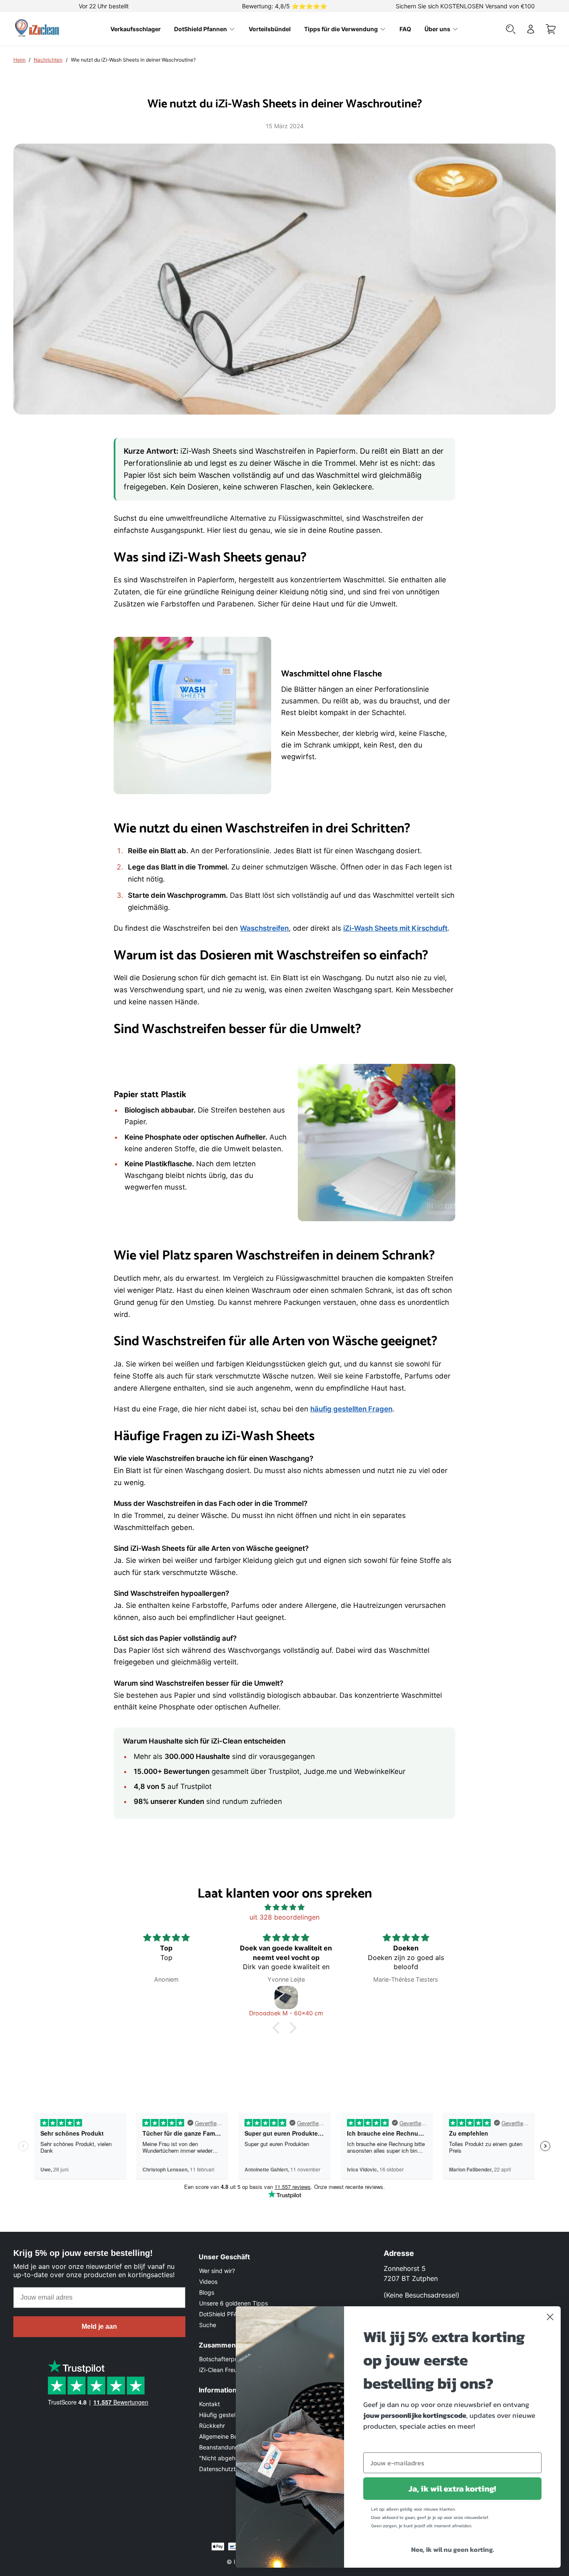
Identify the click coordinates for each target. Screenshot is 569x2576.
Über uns (437, 29)
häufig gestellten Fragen (351, 1409)
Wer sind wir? (217, 2271)
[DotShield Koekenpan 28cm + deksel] (406, 1997)
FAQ (405, 29)
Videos (208, 2282)
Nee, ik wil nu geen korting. (453, 2549)
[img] (284, 1907)
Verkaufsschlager (136, 29)
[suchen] (511, 29)
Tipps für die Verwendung (341, 29)
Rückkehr (212, 2426)
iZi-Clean (223, 2370)
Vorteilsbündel (270, 29)
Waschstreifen (264, 928)
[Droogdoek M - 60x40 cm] (167, 1997)
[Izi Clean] (38, 29)
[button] (278, 2028)
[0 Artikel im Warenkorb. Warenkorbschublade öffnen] (551, 29)
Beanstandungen (222, 2447)
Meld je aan (99, 2326)
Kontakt (210, 2404)
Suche (208, 2325)
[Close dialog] (550, 2317)
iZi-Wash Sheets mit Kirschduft (395, 928)
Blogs (207, 2292)
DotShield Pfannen (201, 29)
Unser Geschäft (224, 2257)
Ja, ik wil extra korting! (452, 2489)
